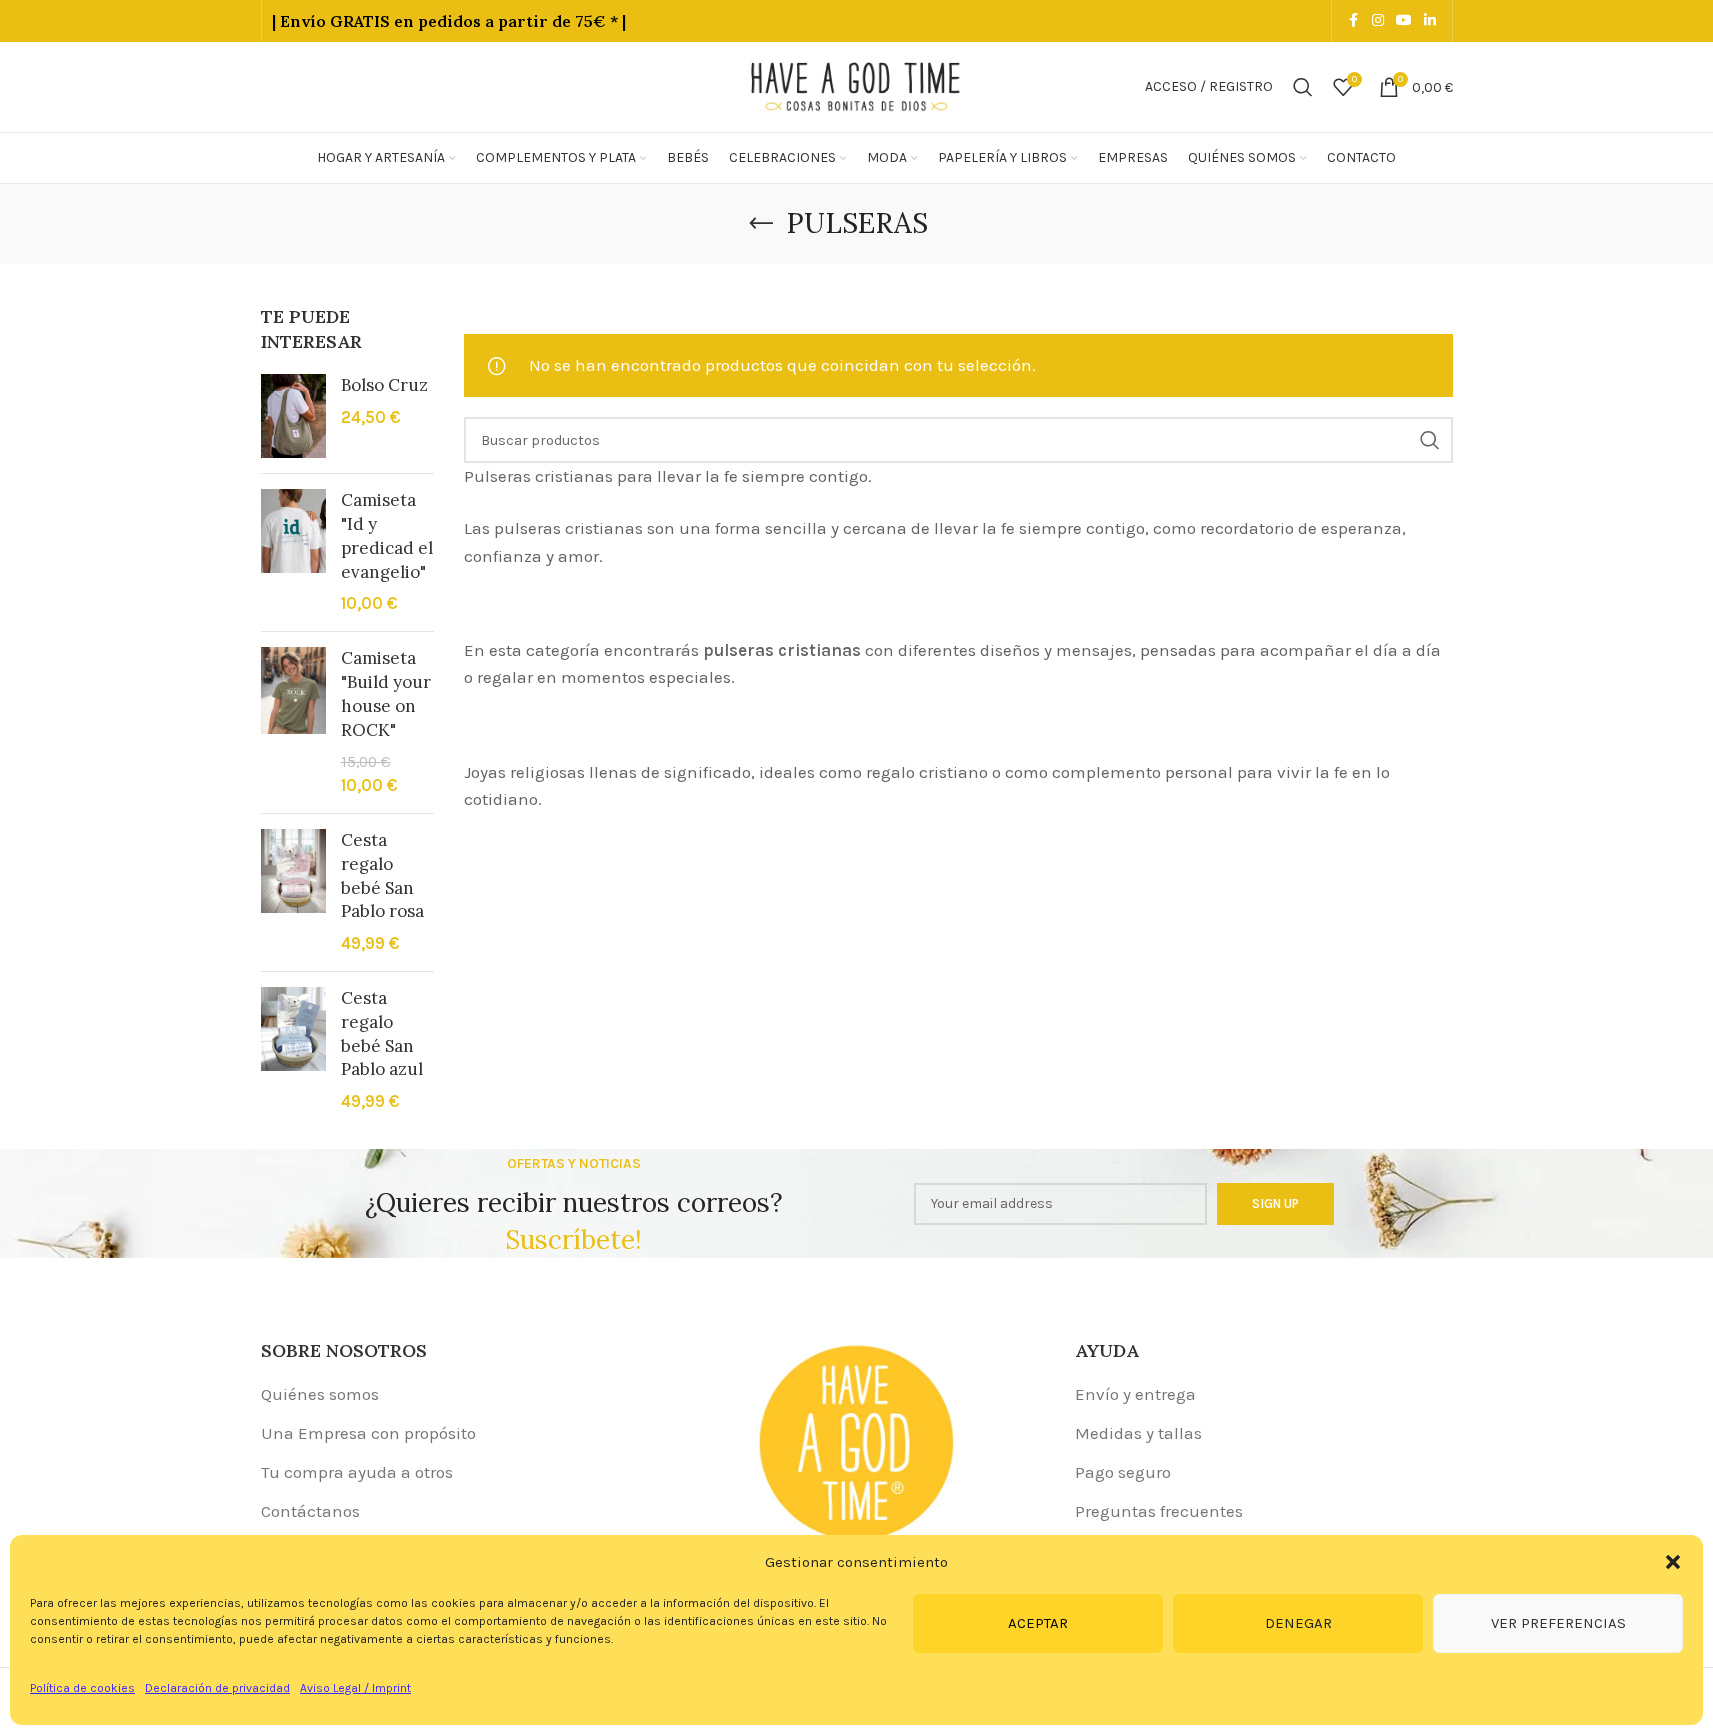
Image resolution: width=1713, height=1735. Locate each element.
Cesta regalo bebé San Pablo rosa (382, 875)
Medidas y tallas (1138, 1433)
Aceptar (1038, 1623)
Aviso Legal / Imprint (355, 1688)
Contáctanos (310, 1511)
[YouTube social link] (1404, 21)
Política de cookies (82, 1688)
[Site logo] (857, 85)
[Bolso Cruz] (293, 416)
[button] (1673, 1562)
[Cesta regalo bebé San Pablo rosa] (293, 892)
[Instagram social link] (1378, 21)
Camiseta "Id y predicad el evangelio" (387, 535)
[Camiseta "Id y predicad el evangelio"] (293, 552)
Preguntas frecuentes (1159, 1511)
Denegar (1298, 1623)
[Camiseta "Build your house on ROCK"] (293, 722)
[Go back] (761, 224)
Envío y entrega (1135, 1394)
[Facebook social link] (1354, 21)
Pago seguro (1123, 1472)
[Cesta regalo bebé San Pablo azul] (293, 1050)
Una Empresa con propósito (368, 1433)
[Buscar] (1303, 87)
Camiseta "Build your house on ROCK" (386, 693)
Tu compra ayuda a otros (357, 1472)
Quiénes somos (320, 1394)
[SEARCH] (1430, 440)
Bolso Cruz (384, 385)
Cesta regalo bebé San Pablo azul (382, 1033)
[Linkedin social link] (1430, 21)
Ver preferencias (1558, 1623)
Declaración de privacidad (217, 1688)
